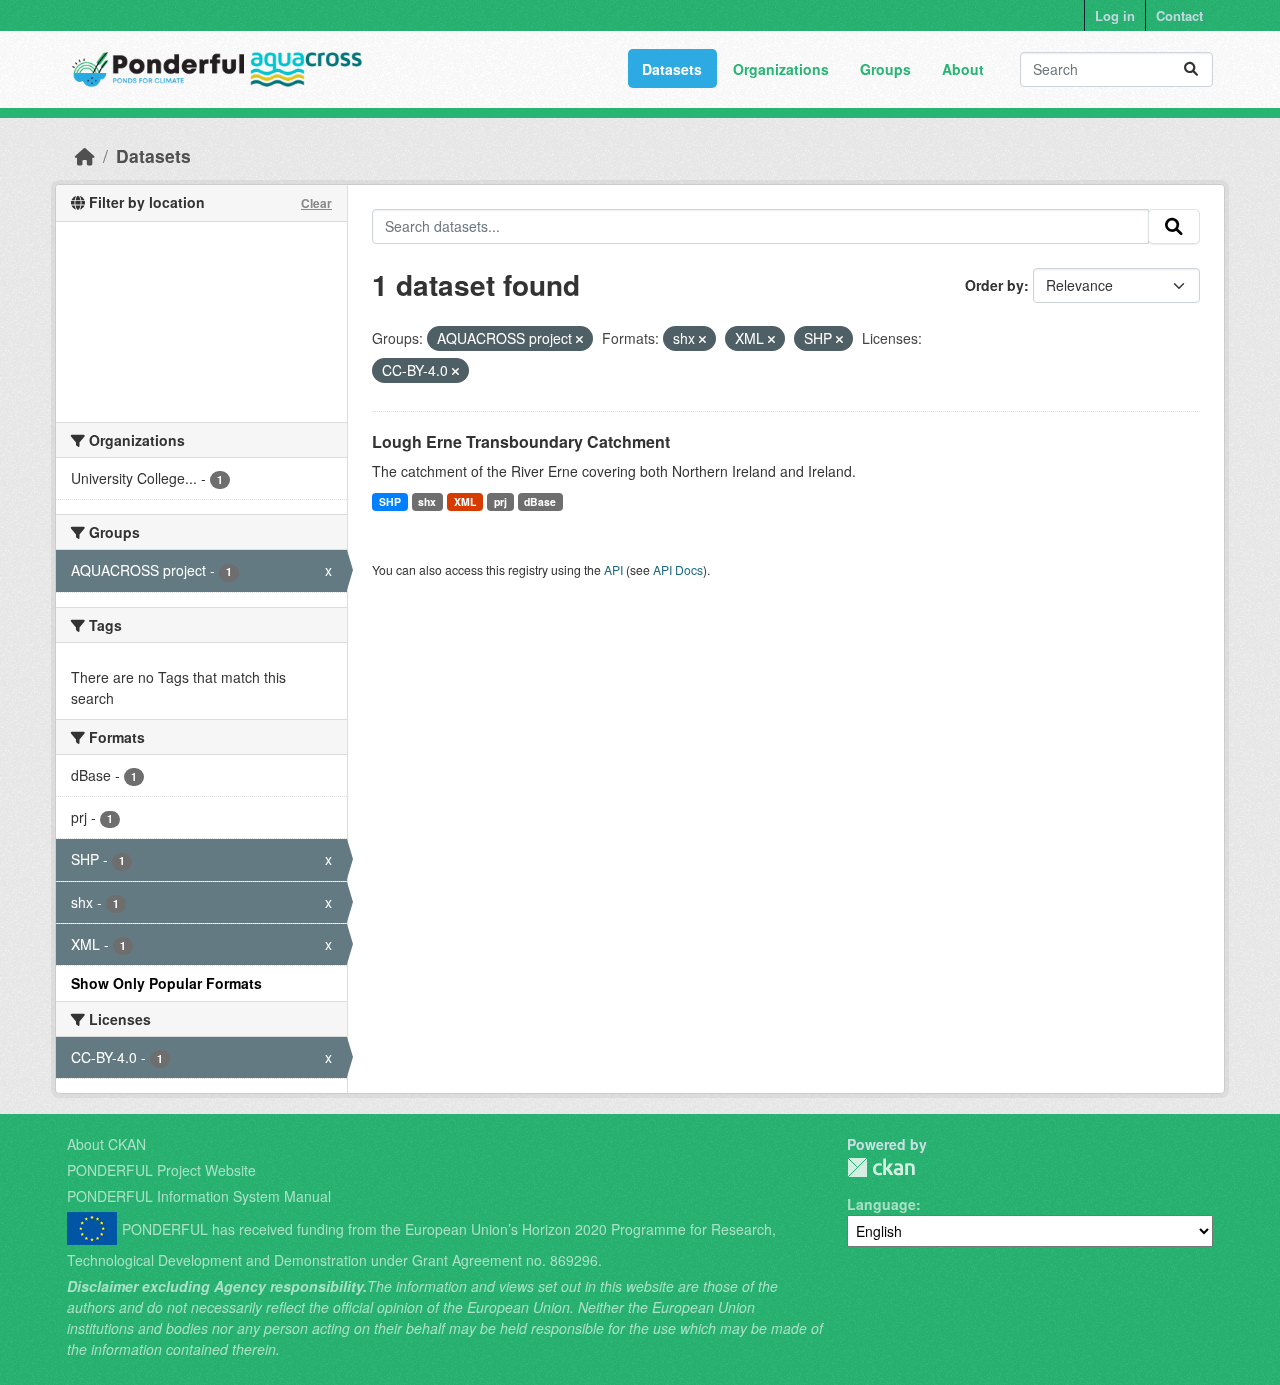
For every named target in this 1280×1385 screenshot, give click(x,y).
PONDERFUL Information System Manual (199, 1196)
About (963, 69)
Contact (1179, 15)
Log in (1115, 15)
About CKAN (106, 1144)
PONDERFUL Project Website (161, 1170)
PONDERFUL (881, 1167)
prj (500, 501)
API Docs (678, 569)
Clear (316, 203)
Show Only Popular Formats (166, 983)
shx (427, 501)
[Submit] (1191, 69)
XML (465, 501)
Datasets (672, 69)
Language (881, 1204)
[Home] (85, 155)
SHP (390, 501)
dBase (540, 501)
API (613, 569)
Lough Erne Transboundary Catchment (521, 441)
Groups (885, 69)
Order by (994, 285)
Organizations (781, 69)
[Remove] (579, 339)
